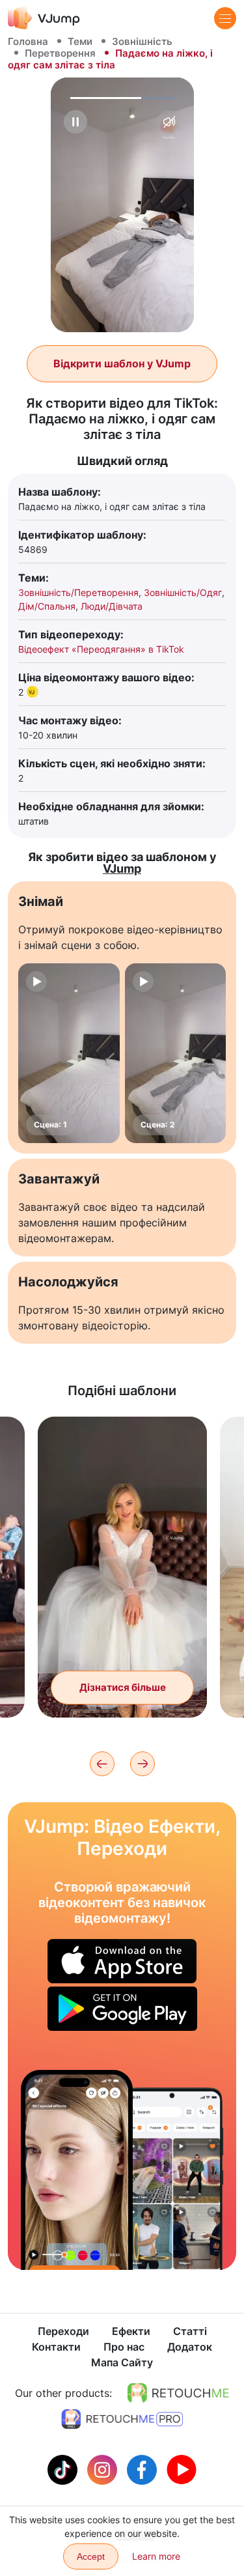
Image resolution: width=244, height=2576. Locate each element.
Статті (190, 2331)
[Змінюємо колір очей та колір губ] (77, 2170)
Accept (91, 2556)
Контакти (56, 2347)
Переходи (63, 2331)
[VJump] (44, 18)
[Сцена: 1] (69, 1053)
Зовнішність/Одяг (183, 592)
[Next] (142, 1764)
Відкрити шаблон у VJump (122, 363)
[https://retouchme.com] (178, 2393)
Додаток (190, 2347)
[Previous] (102, 1764)
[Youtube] (182, 2469)
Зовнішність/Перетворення (78, 592)
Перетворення (60, 53)
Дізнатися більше (123, 1687)
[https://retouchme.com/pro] (122, 2419)
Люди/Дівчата (112, 606)
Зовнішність (142, 41)
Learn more (156, 2556)
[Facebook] (143, 2469)
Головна (28, 41)
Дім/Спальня (47, 606)
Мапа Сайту (122, 2362)
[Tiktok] (64, 2469)
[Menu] (225, 18)
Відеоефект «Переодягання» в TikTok (101, 649)
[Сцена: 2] (176, 1053)
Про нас (124, 2347)
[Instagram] (104, 2469)
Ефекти (131, 2331)
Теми (80, 41)
